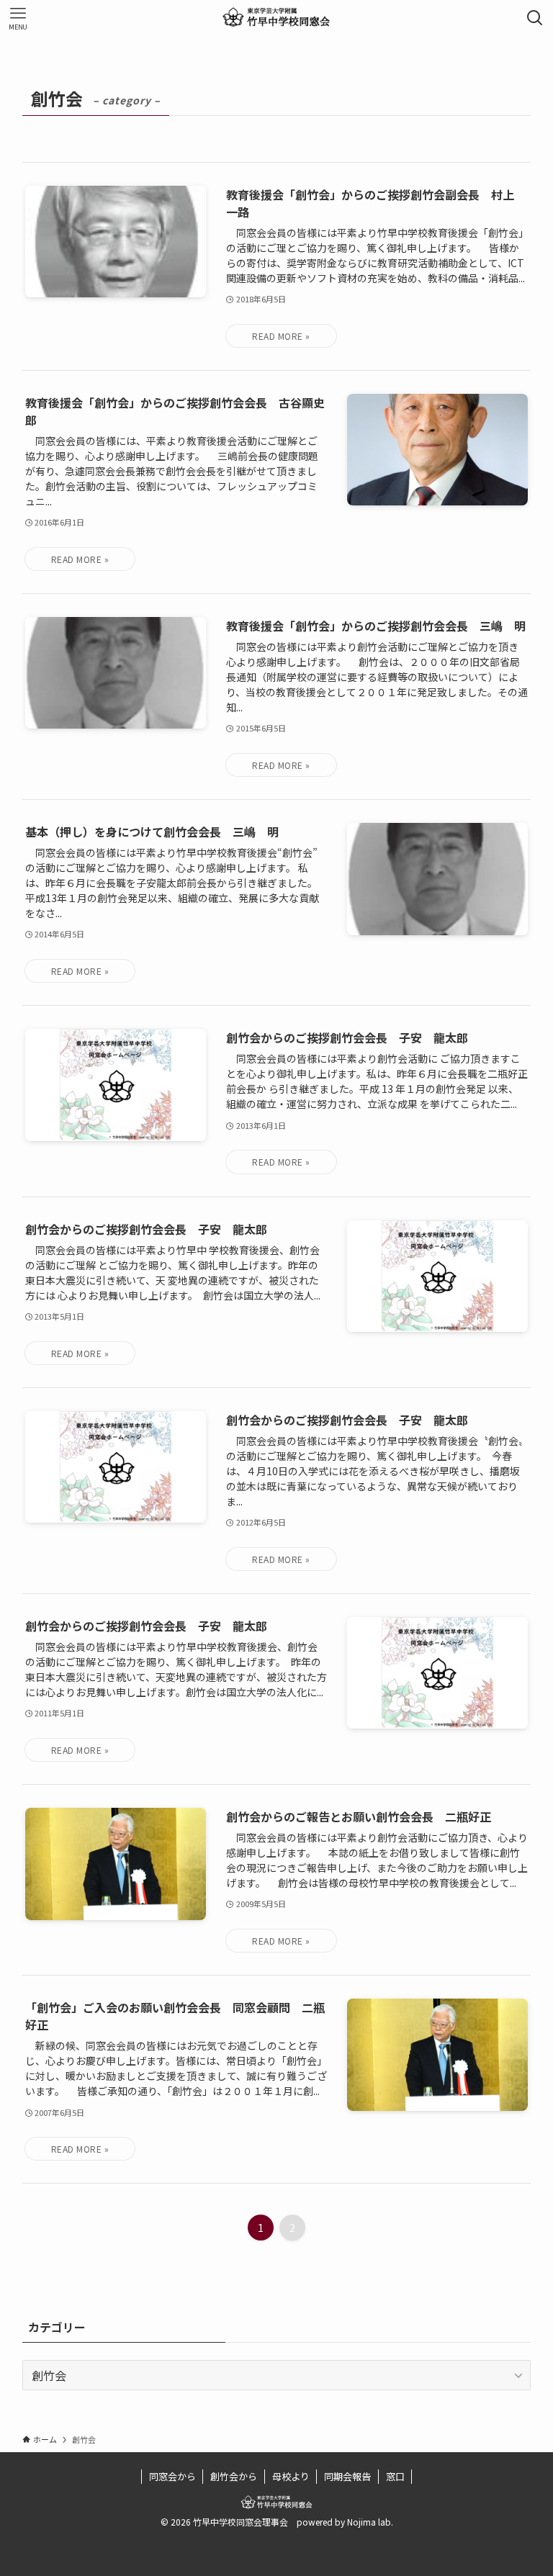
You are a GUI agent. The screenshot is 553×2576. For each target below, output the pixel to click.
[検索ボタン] (535, 18)
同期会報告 (347, 2476)
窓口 (395, 2476)
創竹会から (234, 2476)
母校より (291, 2476)
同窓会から (172, 2476)
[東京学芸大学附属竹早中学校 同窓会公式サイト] (276, 18)
